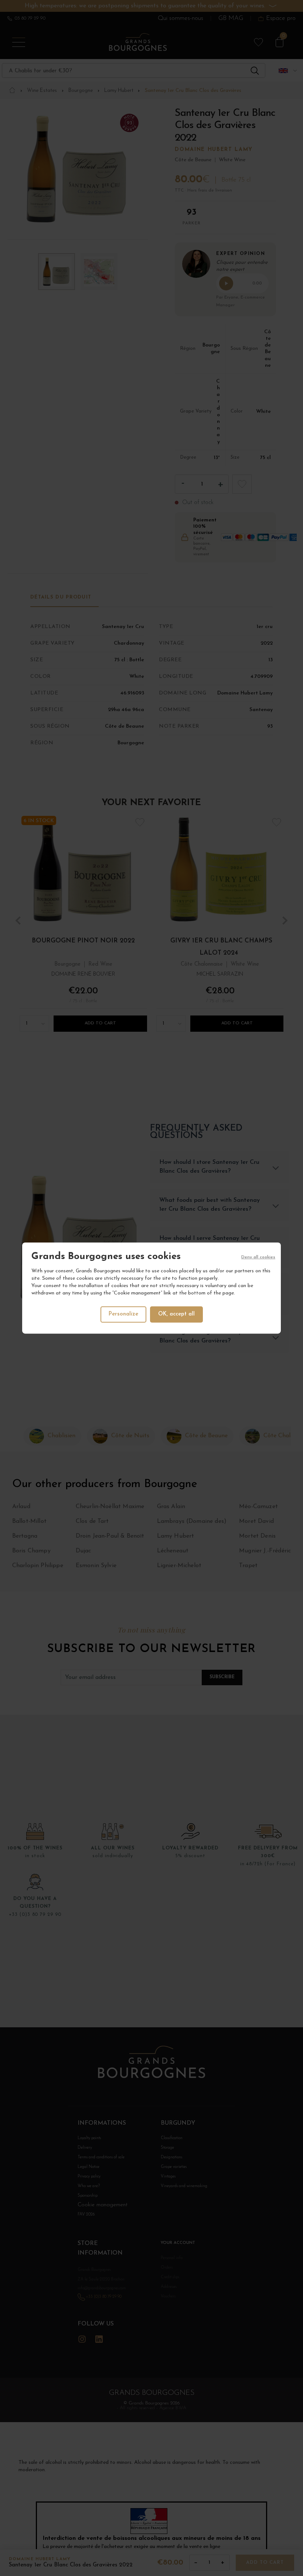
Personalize (123, 1314)
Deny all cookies (258, 1257)
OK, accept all (176, 1314)
